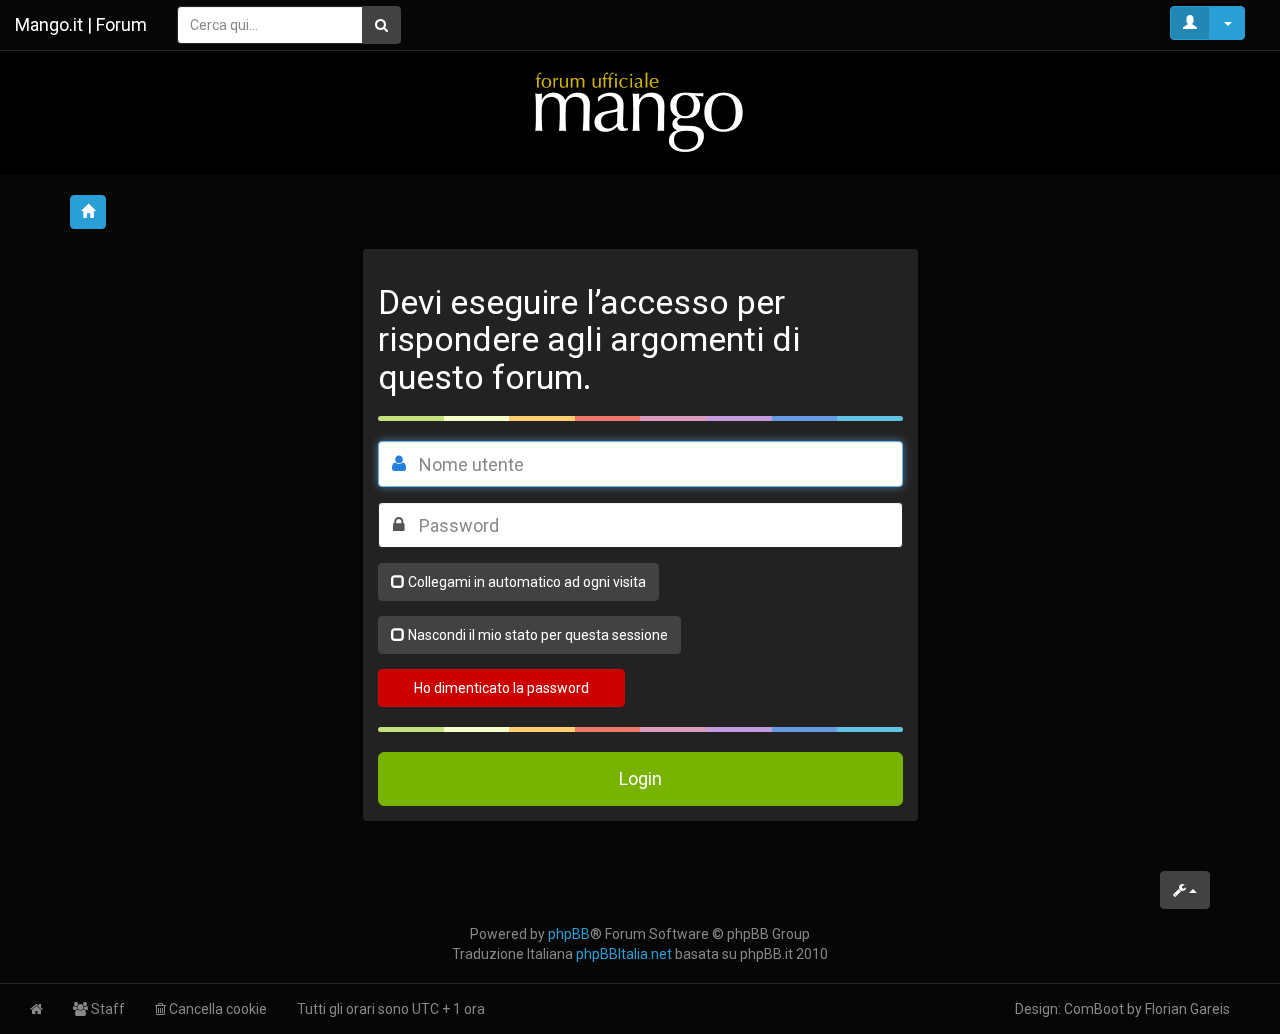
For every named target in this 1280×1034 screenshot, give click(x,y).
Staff (106, 1009)
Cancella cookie (216, 1009)
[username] (399, 464)
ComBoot (1094, 1009)
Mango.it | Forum (81, 24)
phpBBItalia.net (624, 954)
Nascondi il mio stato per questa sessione (538, 635)
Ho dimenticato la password (501, 688)
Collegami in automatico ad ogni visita (527, 582)
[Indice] (640, 111)
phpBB (569, 934)
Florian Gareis (1187, 1009)
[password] (399, 525)
